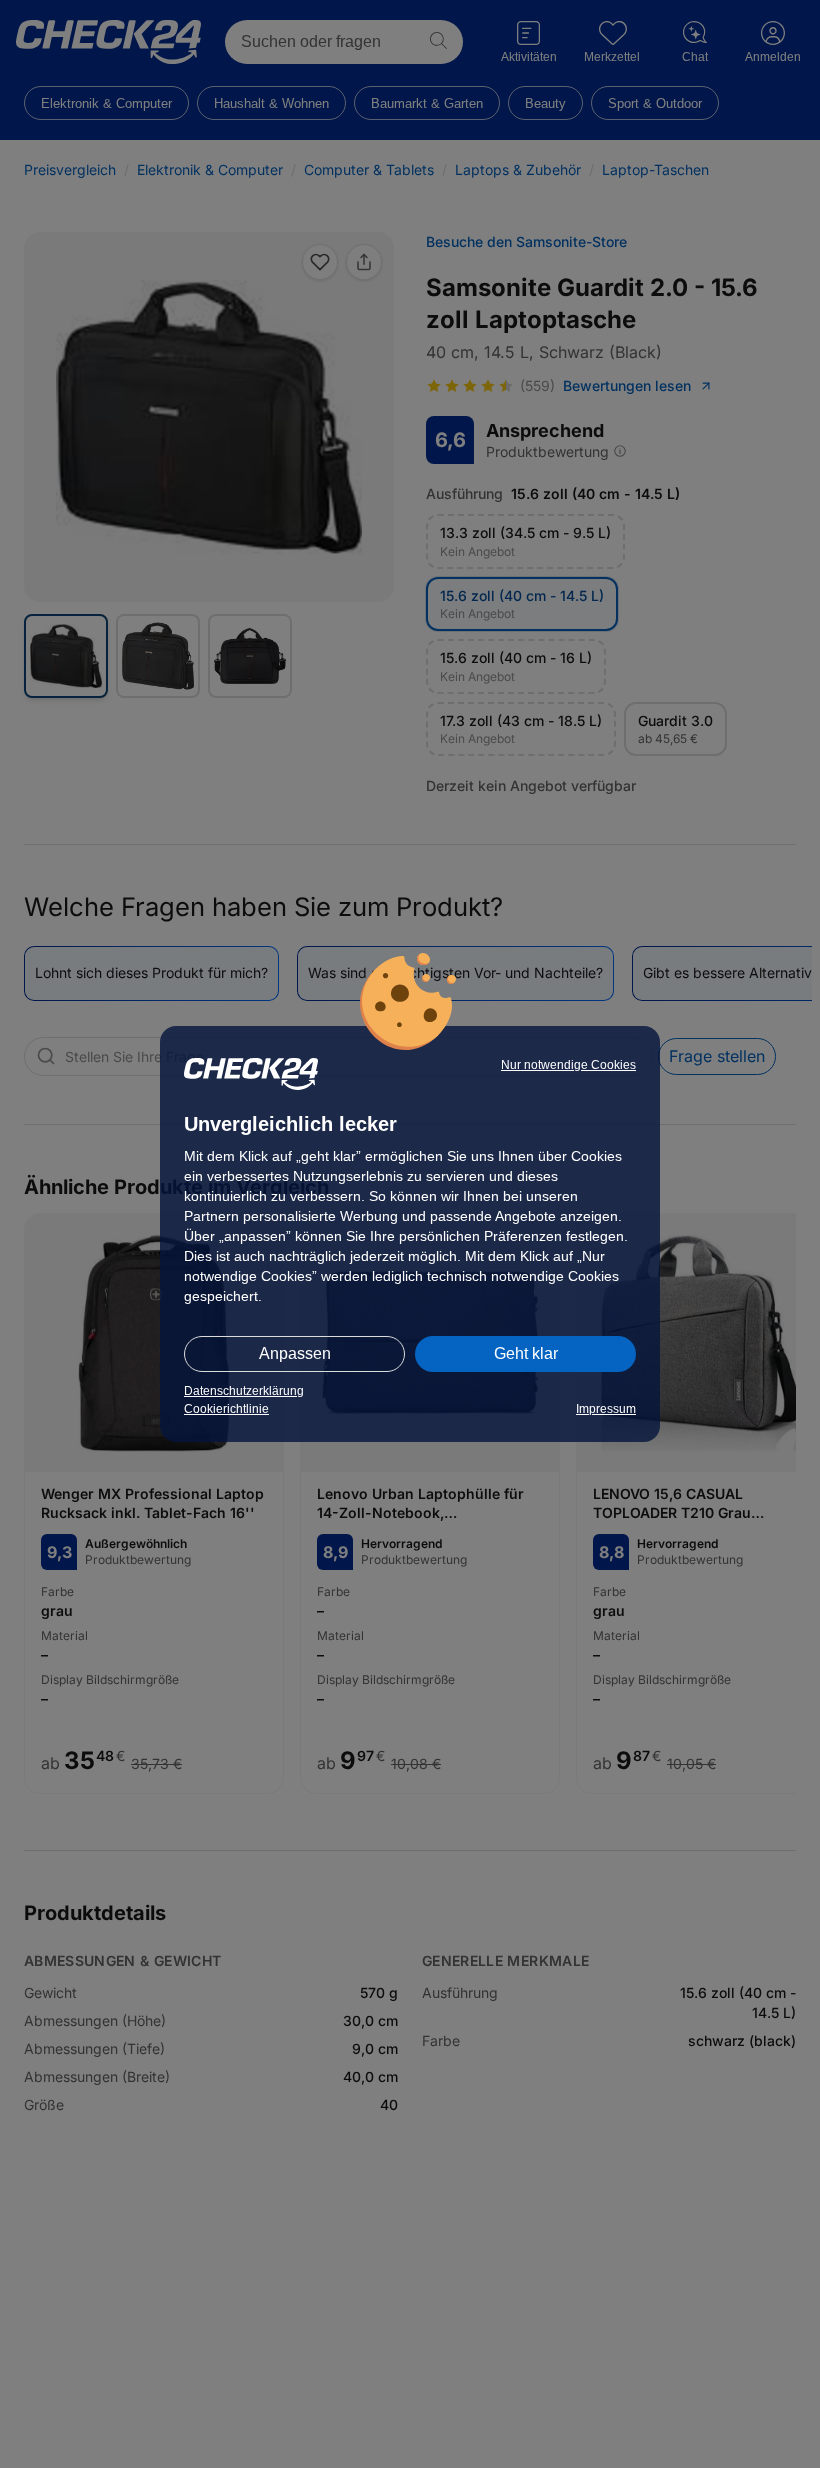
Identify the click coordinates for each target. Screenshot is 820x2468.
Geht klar (526, 1353)
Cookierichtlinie (226, 1409)
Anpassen (295, 1353)
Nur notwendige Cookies (568, 1065)
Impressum (606, 1409)
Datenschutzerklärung (244, 1391)
